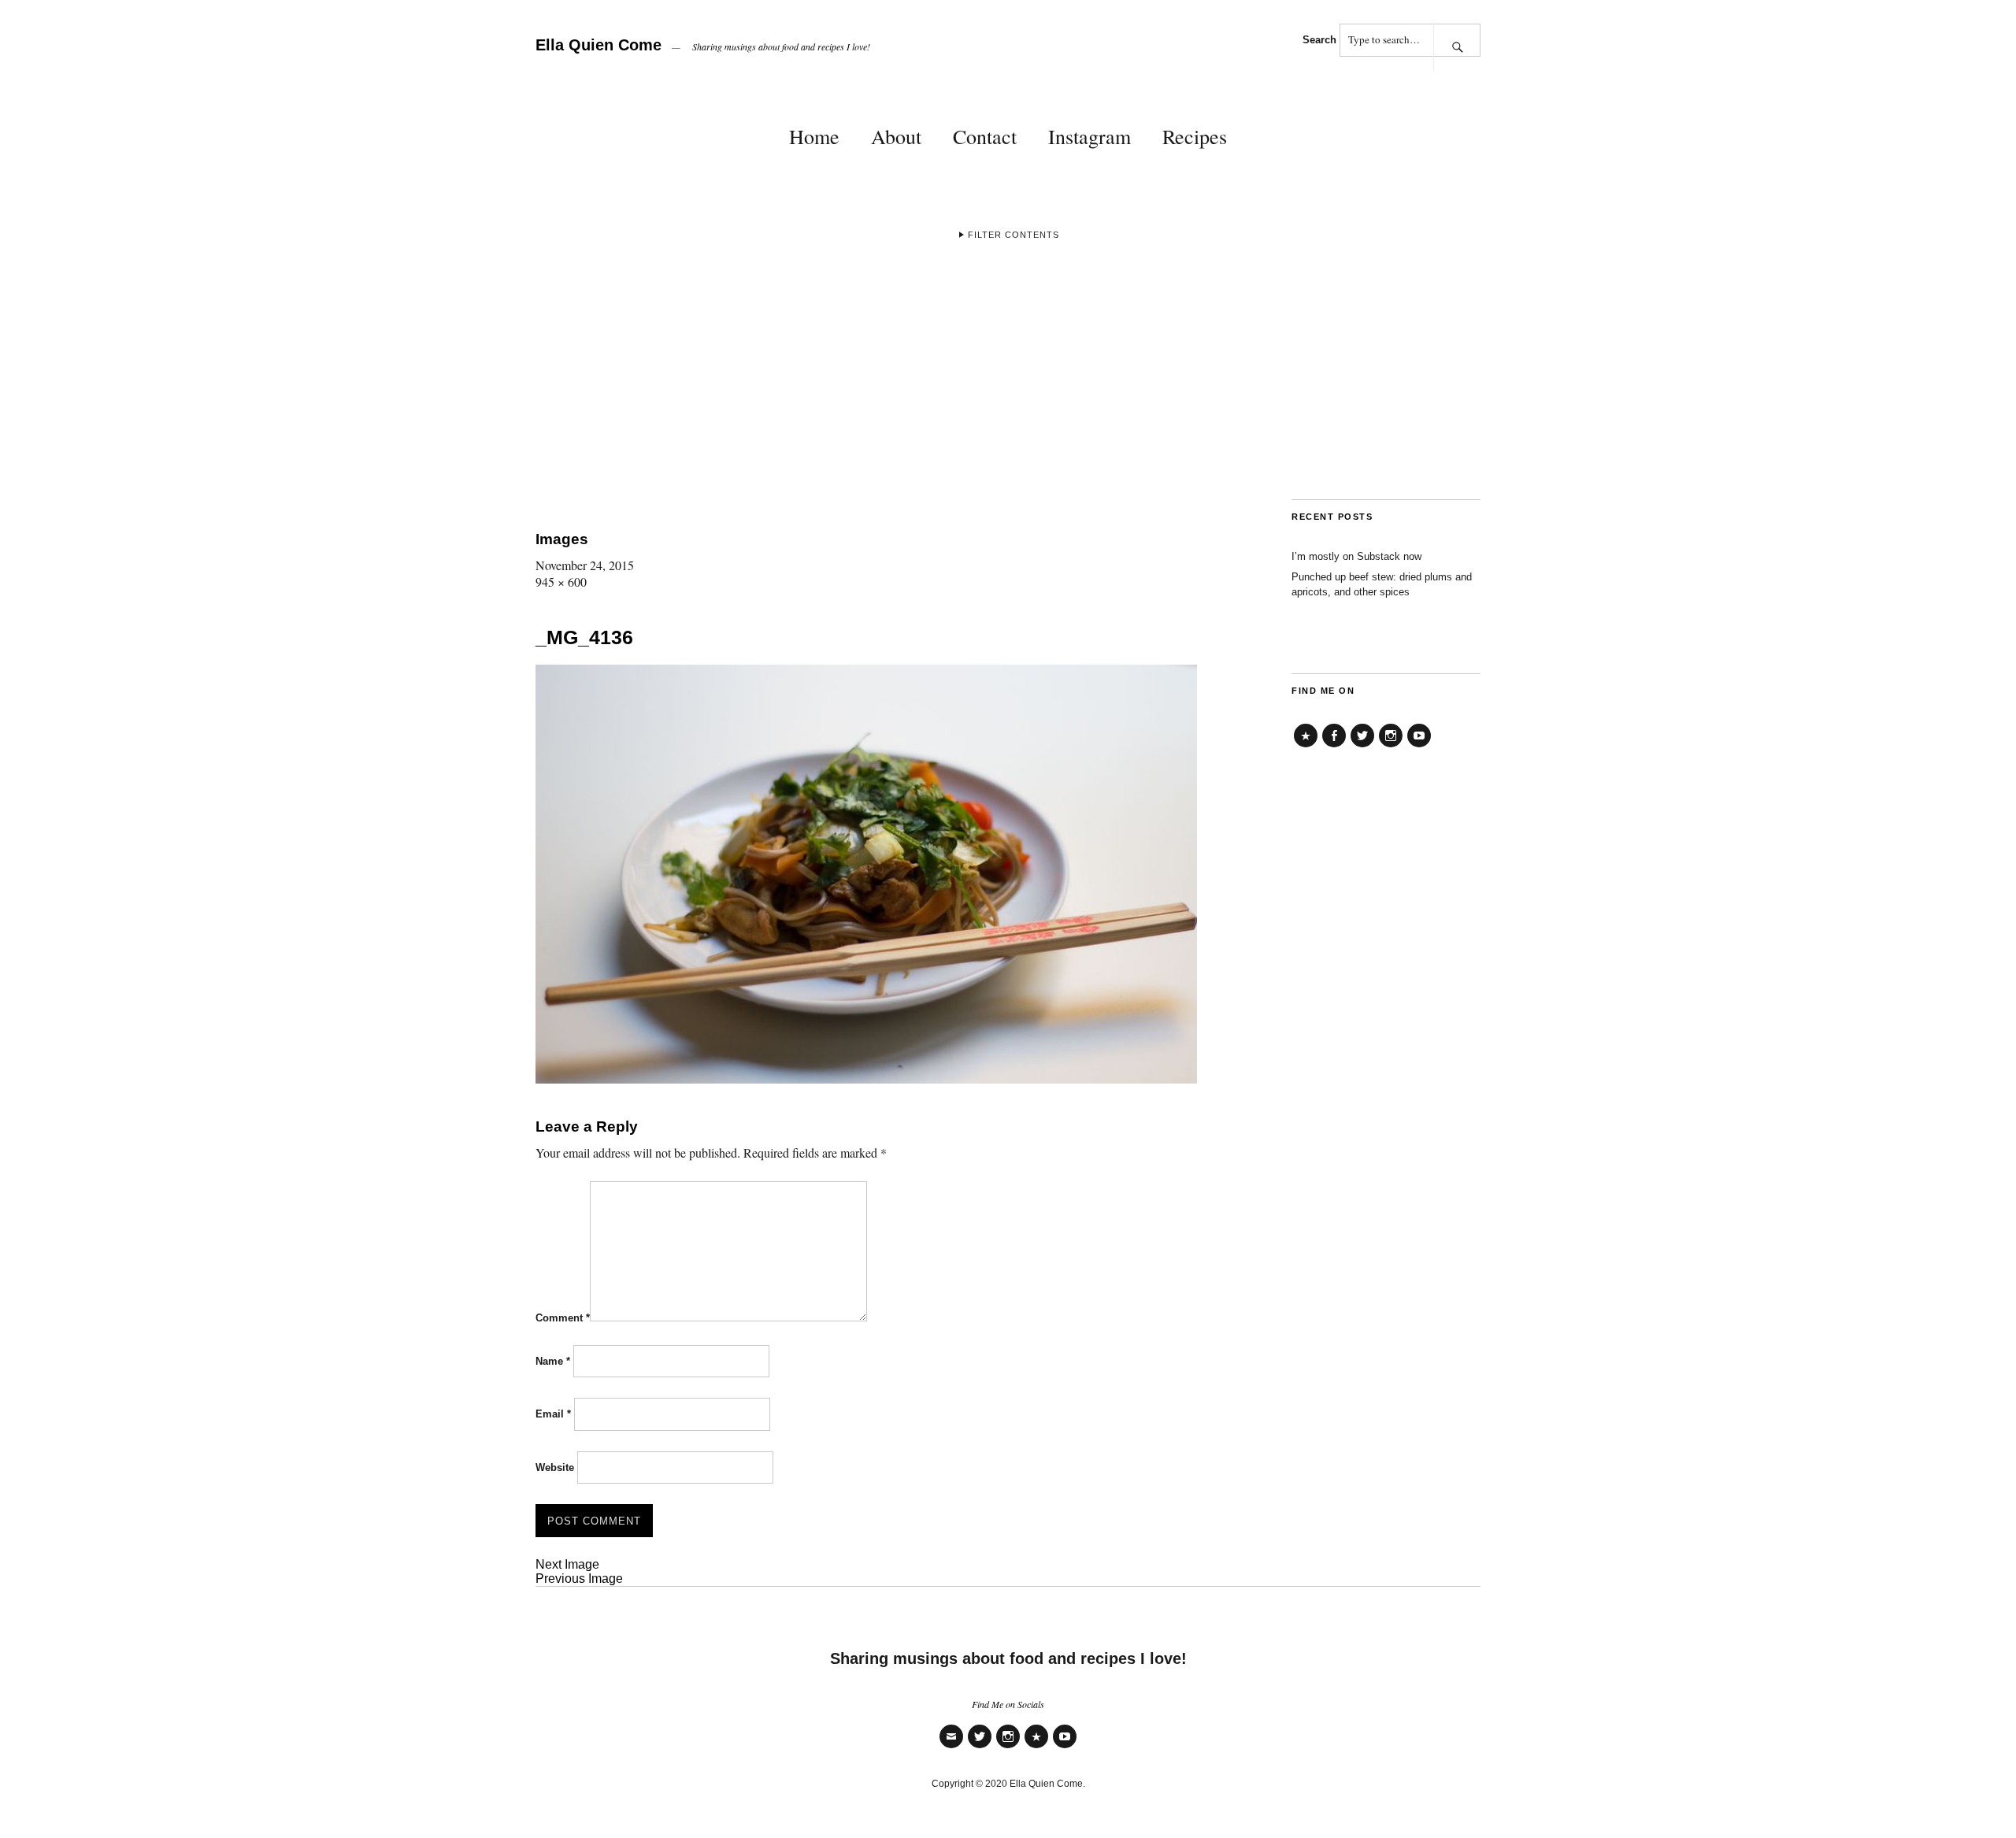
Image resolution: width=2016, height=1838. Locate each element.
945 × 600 (561, 582)
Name (553, 1361)
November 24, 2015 (585, 565)
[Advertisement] (1008, 381)
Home (814, 136)
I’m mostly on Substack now (1356, 556)
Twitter (1362, 747)
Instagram (1090, 136)
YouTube (1419, 747)
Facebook (1334, 747)
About (896, 136)
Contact (985, 136)
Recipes (1195, 136)
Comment (563, 1318)
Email (553, 1414)
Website (555, 1467)
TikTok (1306, 747)
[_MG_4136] (866, 1078)
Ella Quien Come (598, 45)
